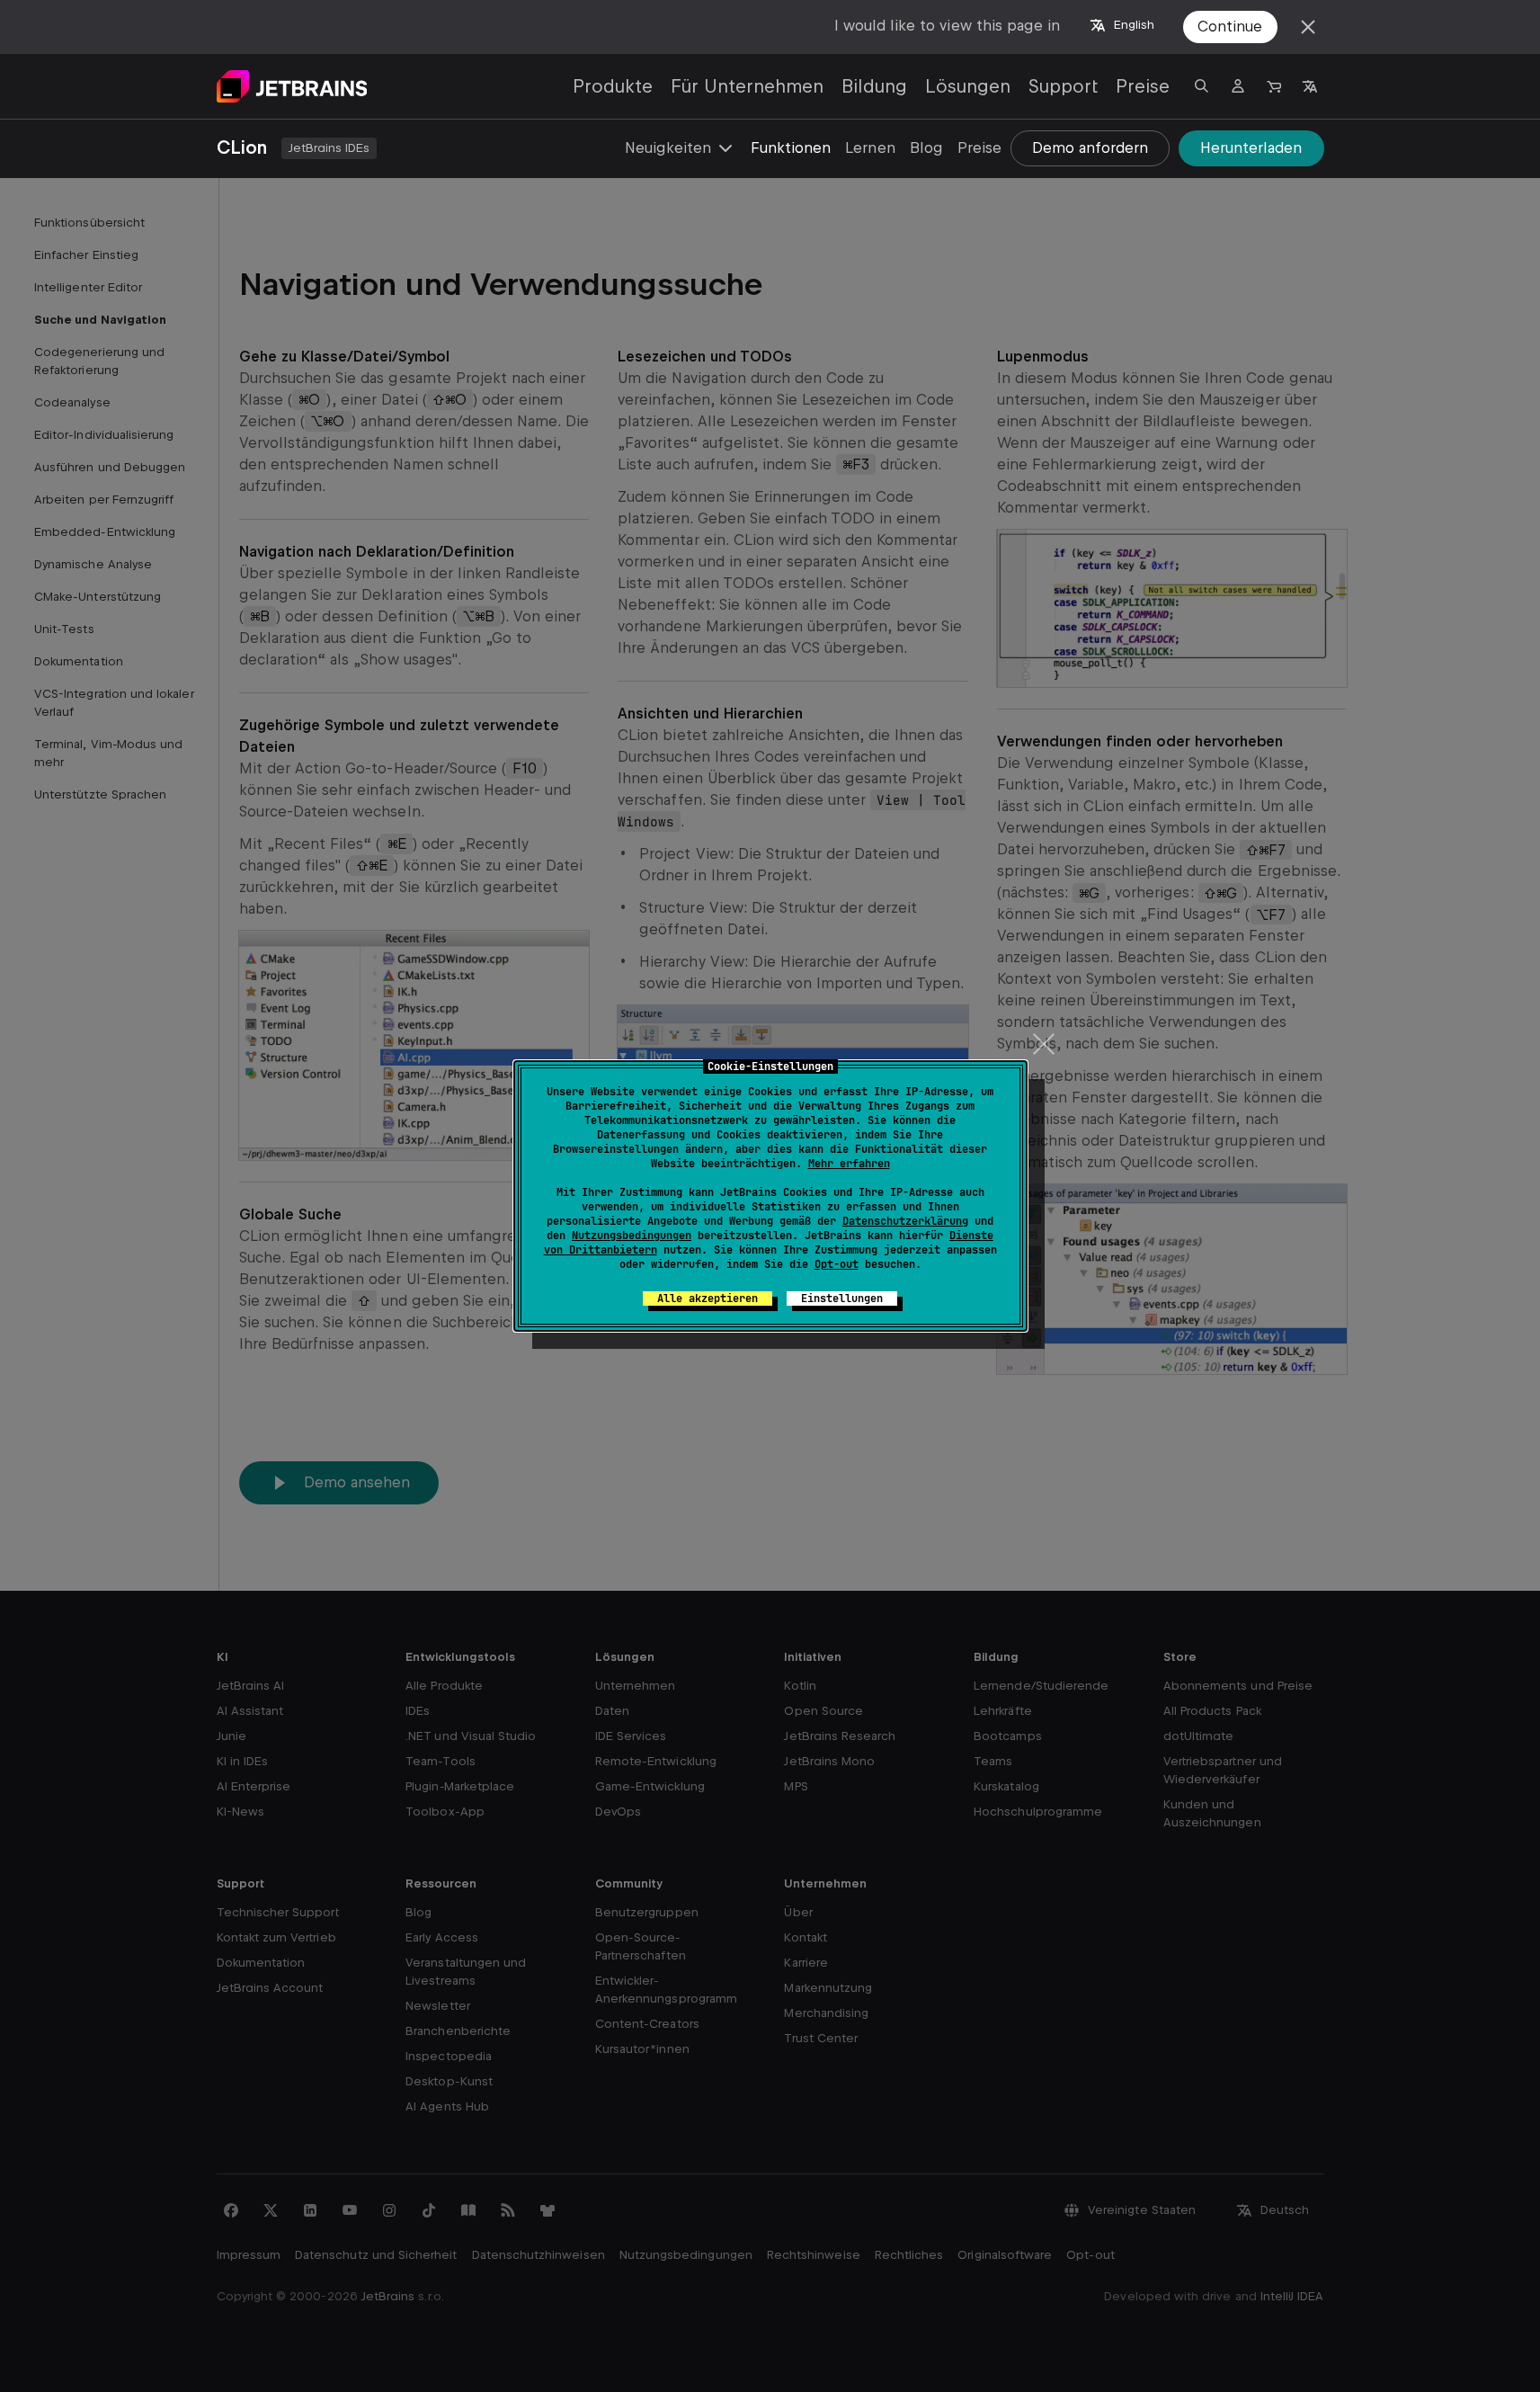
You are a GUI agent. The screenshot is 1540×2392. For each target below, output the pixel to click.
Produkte (613, 86)
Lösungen (968, 86)
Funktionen (791, 148)
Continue (1230, 27)
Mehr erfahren (849, 1164)
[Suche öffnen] (1202, 86)
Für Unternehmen (747, 86)
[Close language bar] (1308, 27)
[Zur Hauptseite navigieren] (292, 86)
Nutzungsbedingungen (632, 1236)
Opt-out (837, 1264)
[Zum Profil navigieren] (1238, 86)
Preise (1143, 86)
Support (1063, 86)
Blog (926, 148)
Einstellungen (842, 1299)
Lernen (870, 148)
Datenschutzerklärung (905, 1221)
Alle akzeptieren (708, 1299)
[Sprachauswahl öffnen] (1310, 86)
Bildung (874, 86)
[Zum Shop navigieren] (1274, 86)
